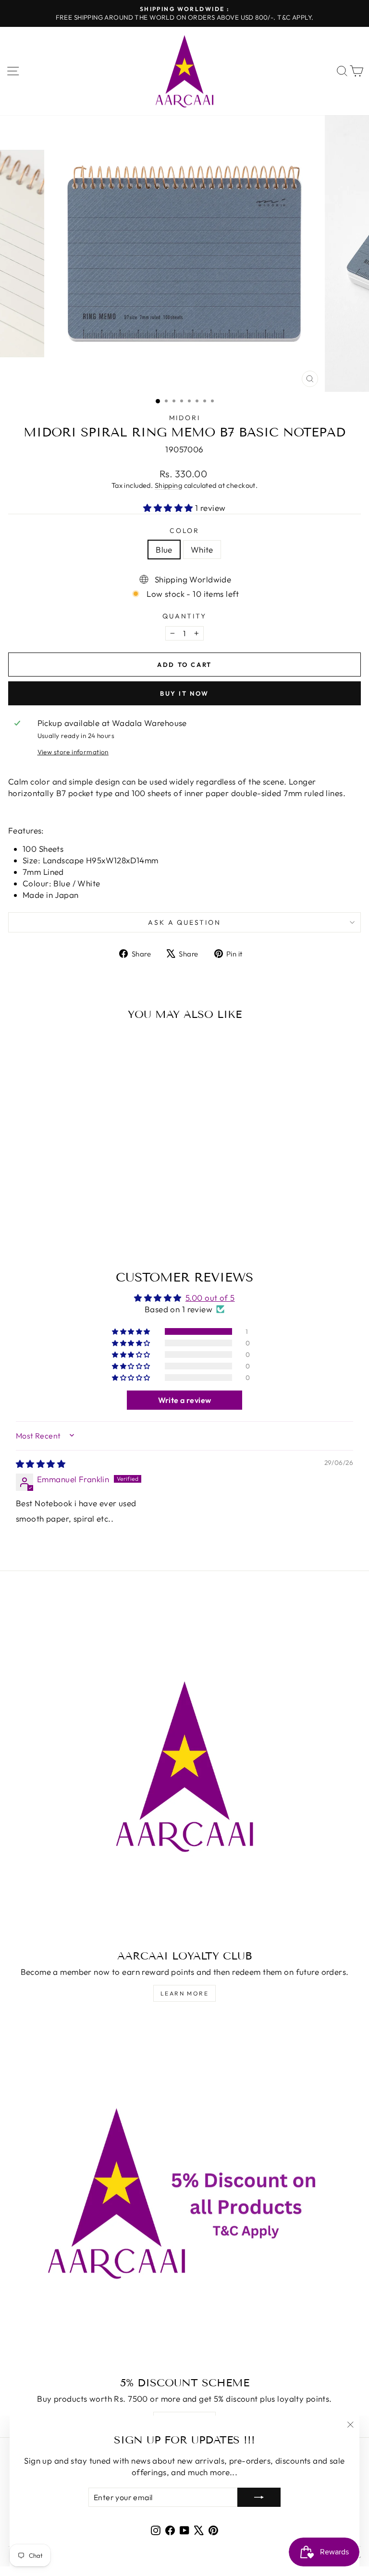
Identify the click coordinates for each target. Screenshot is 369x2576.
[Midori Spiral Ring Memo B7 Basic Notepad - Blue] (70, 1225)
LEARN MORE (184, 1993)
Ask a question (184, 922)
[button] (169, 508)
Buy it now (184, 693)
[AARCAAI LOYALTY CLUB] (184, 1766)
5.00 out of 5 (210, 1298)
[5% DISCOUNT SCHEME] (184, 2193)
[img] (41, 1464)
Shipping (168, 485)
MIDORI (185, 418)
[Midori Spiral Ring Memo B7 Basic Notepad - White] (81, 1225)
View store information (73, 752)
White (202, 550)
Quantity (184, 616)
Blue (164, 550)
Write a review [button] (185, 1400)
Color (184, 531)
